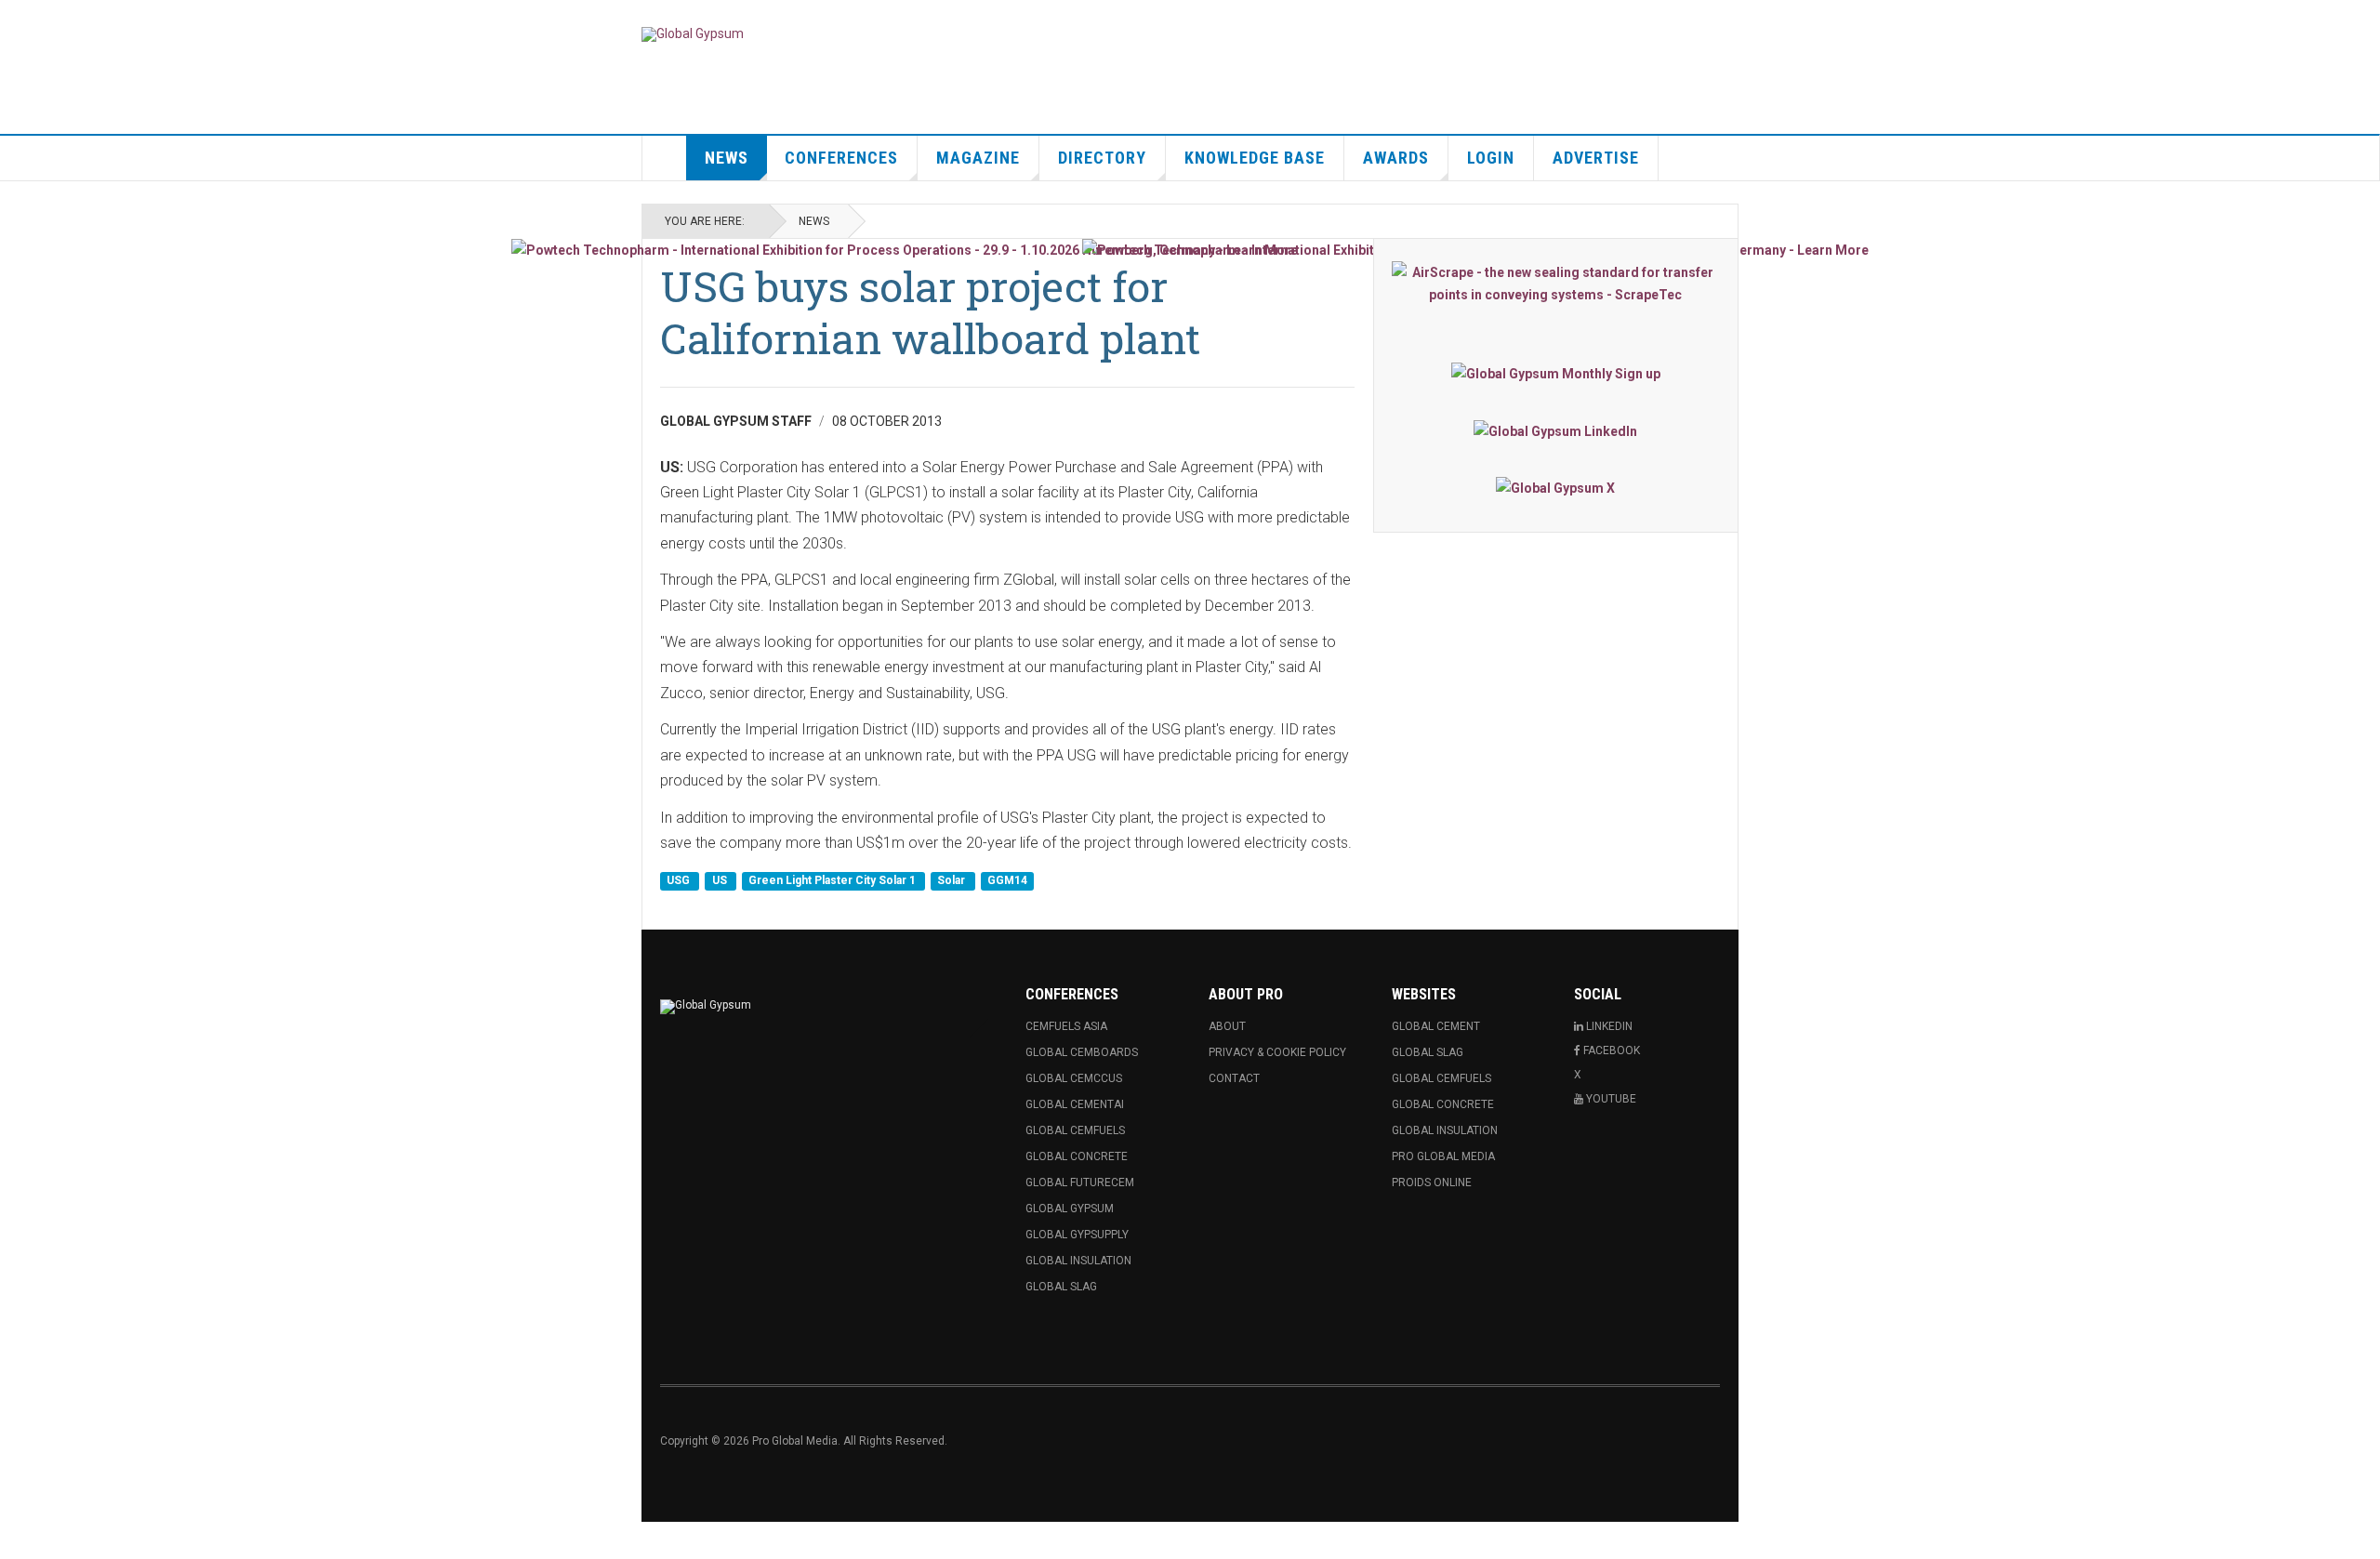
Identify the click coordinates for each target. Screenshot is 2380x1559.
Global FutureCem (1080, 1182)
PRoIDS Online (1432, 1182)
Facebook (1610, 1050)
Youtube (1610, 1099)
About (1227, 1026)
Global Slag (1061, 1287)
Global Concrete (1077, 1156)
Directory (1102, 158)
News (727, 158)
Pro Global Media (1443, 1156)
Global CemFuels (1075, 1130)
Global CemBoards (1082, 1052)
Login (1491, 158)
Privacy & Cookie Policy (1277, 1052)
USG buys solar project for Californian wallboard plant (930, 312)
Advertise (1596, 158)
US (721, 880)
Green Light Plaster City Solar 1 (833, 880)
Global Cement (1436, 1026)
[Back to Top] (18, 1540)
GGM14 (1007, 880)
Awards (1396, 158)
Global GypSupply (1077, 1235)
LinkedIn (1608, 1026)
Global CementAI (1075, 1104)
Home (665, 158)
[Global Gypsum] (693, 34)
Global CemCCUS (1074, 1078)
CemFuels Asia (1066, 1026)
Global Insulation (1078, 1261)
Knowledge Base (1255, 158)
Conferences (841, 158)
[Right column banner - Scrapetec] (1556, 284)
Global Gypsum (1070, 1209)
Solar (952, 880)
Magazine (978, 158)
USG (680, 880)
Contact (1234, 1078)
